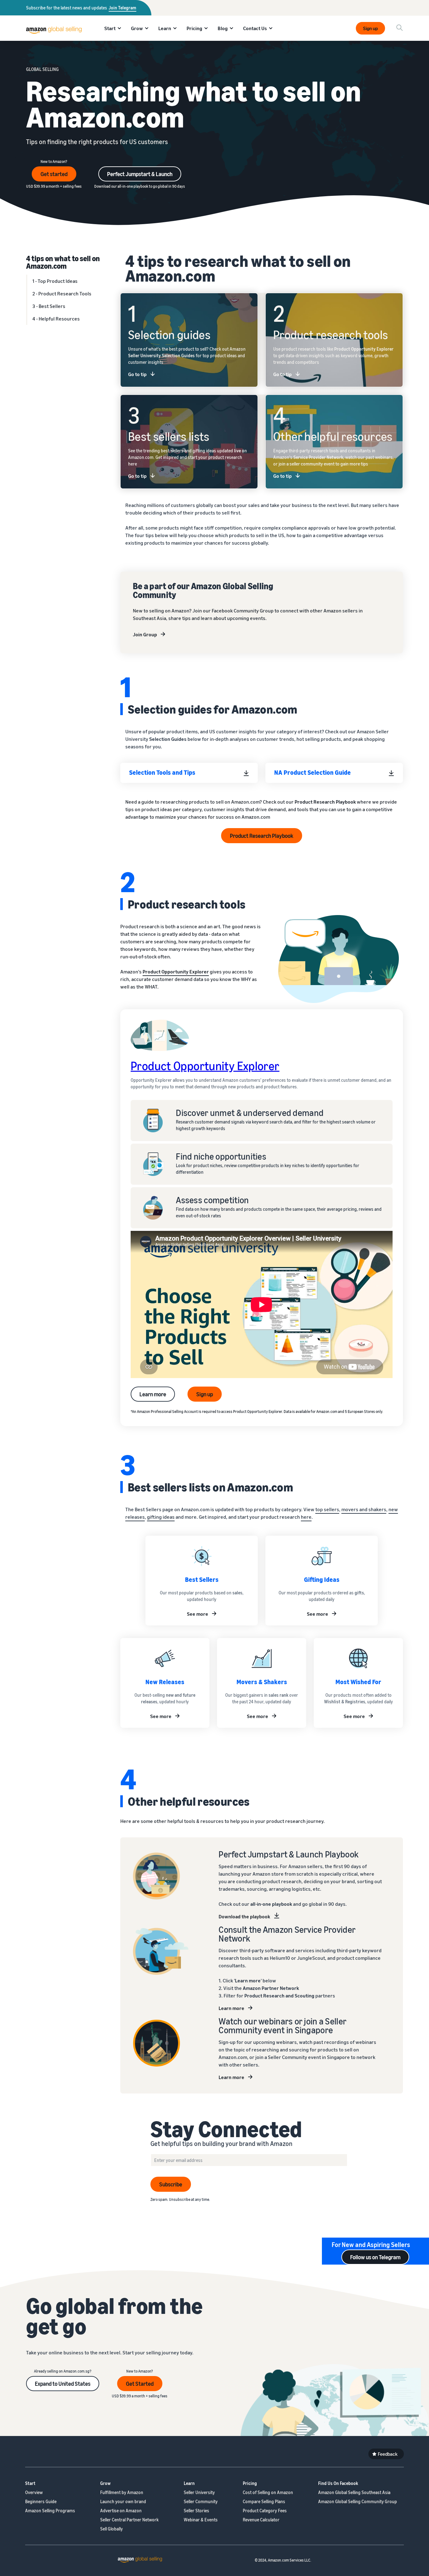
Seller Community (201, 2501)
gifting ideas (161, 1517)
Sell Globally (111, 2529)
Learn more (153, 1394)
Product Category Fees (265, 2511)
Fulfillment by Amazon (122, 2492)
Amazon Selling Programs (50, 2511)
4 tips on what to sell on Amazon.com (63, 262)
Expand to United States (63, 2384)
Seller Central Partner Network (129, 2520)
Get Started (140, 2384)
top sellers (327, 1509)
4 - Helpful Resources (56, 319)
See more (198, 1614)
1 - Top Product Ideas (55, 281)
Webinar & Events (201, 2520)
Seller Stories (196, 2511)
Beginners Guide (41, 2501)
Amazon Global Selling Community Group (358, 2501)
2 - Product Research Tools (62, 294)
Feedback (388, 2454)
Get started (54, 174)
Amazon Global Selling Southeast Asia (354, 2492)
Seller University (199, 2492)
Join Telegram (122, 8)
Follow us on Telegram (375, 2257)
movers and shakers (364, 1509)
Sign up (370, 28)
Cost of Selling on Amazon (268, 2492)
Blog (223, 28)
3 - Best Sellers (49, 306)
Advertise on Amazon (121, 2511)
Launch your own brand (123, 2501)
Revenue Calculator (261, 2520)
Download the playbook (244, 1916)
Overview (34, 2492)
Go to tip (137, 374)
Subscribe (171, 2184)
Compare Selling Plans (264, 2501)
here (306, 1517)
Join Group (145, 634)
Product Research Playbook (262, 836)
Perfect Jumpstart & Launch (140, 174)
